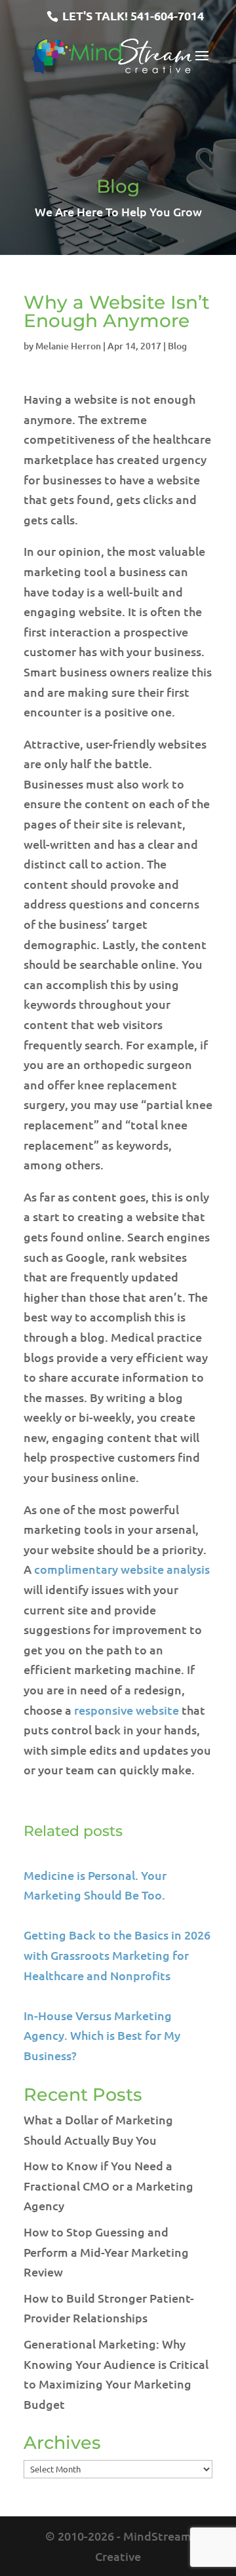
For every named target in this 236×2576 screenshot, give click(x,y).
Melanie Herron (68, 346)
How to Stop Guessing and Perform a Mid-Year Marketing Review (106, 2252)
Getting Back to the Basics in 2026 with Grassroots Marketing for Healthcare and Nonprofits (117, 1955)
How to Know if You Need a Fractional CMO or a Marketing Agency (108, 2185)
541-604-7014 (167, 15)
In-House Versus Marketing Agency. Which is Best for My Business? (102, 2035)
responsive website (127, 1710)
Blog (177, 346)
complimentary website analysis (122, 1569)
